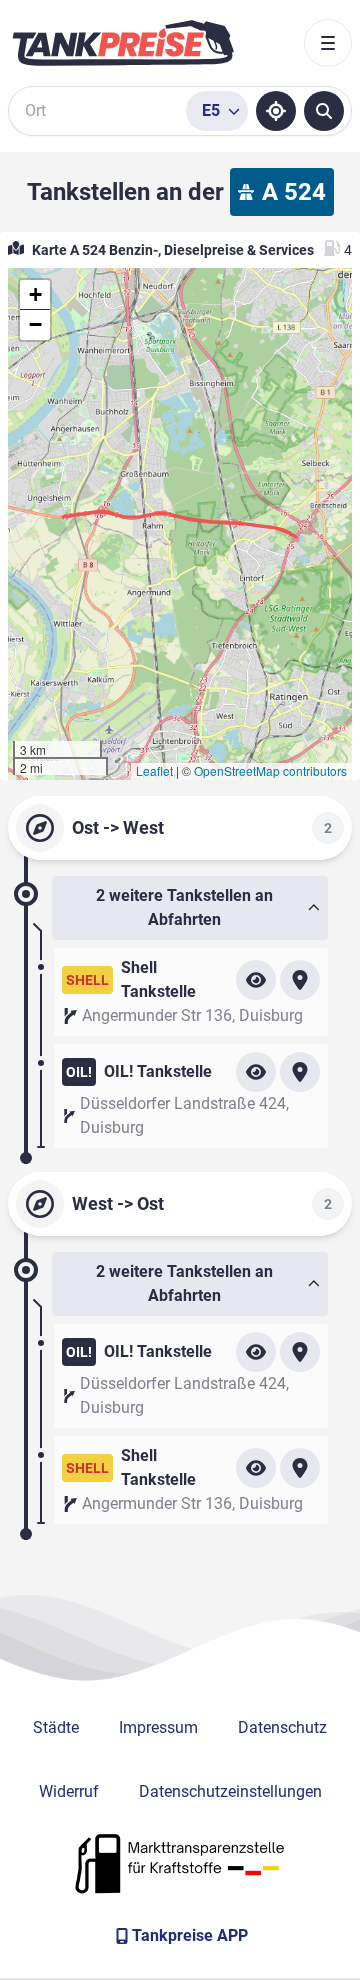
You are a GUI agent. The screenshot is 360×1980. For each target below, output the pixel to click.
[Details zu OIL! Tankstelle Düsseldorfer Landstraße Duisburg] (256, 1072)
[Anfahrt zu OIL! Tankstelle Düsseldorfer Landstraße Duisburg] (300, 1072)
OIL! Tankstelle (158, 1071)
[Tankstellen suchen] (324, 111)
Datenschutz (282, 1727)
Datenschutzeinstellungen (230, 1791)
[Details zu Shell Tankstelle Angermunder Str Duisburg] (256, 980)
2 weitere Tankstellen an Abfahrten (184, 907)
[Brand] (123, 43)
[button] (35, 295)
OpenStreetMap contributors (270, 770)
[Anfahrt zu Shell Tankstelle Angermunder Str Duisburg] (300, 980)
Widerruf (69, 1791)
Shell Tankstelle (158, 979)
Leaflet (154, 770)
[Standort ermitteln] (276, 111)
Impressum (158, 1727)
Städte (56, 1727)
